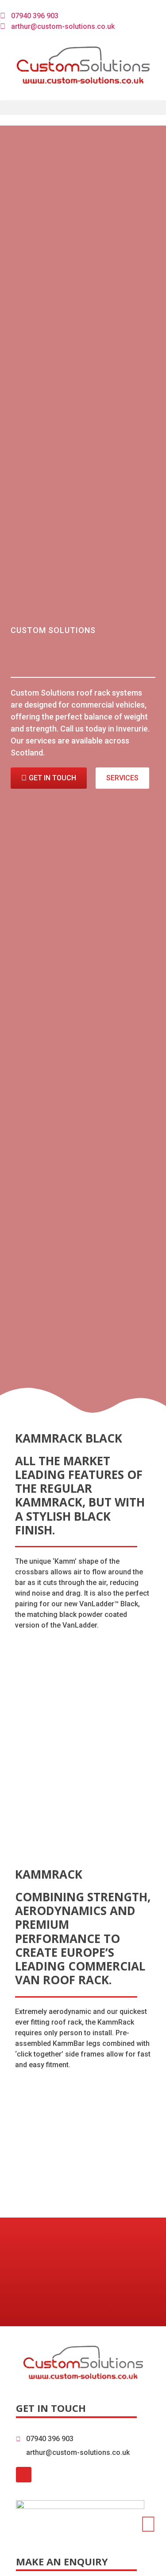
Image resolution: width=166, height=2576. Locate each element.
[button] (83, 108)
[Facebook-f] (24, 2475)
